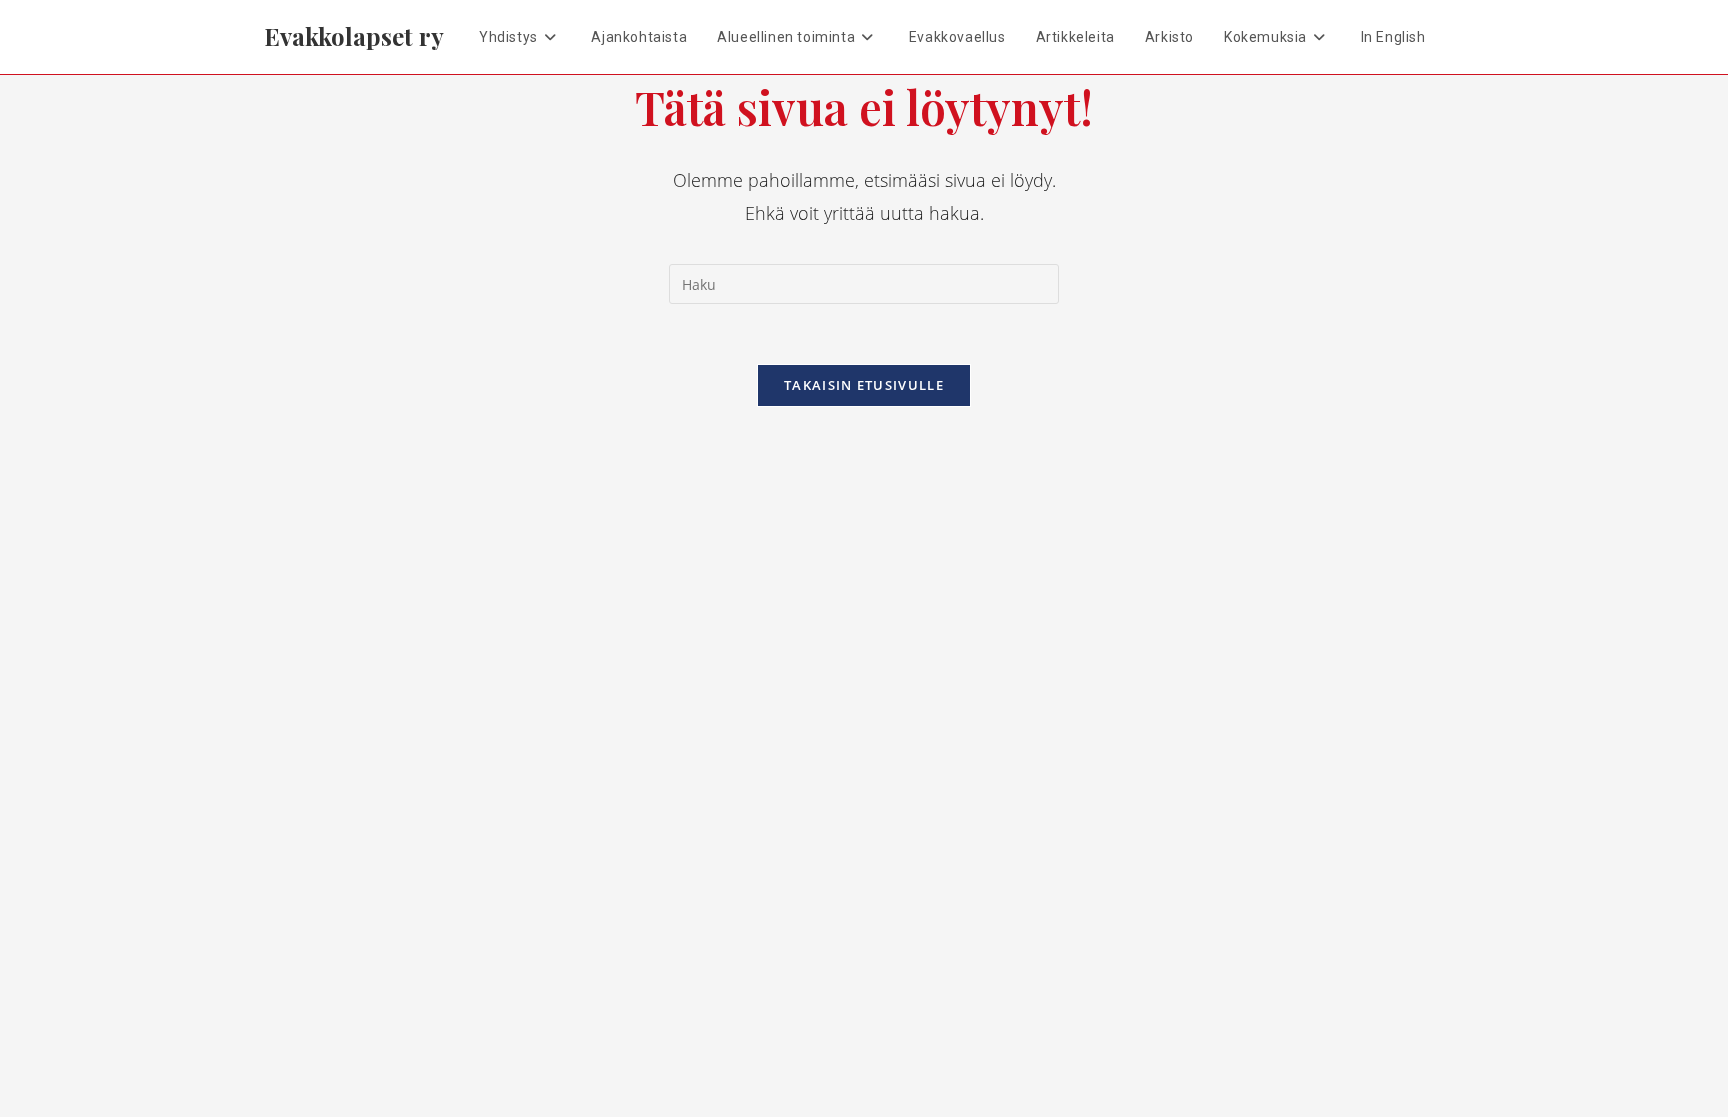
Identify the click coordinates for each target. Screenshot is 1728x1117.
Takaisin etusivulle (864, 385)
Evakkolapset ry (354, 36)
